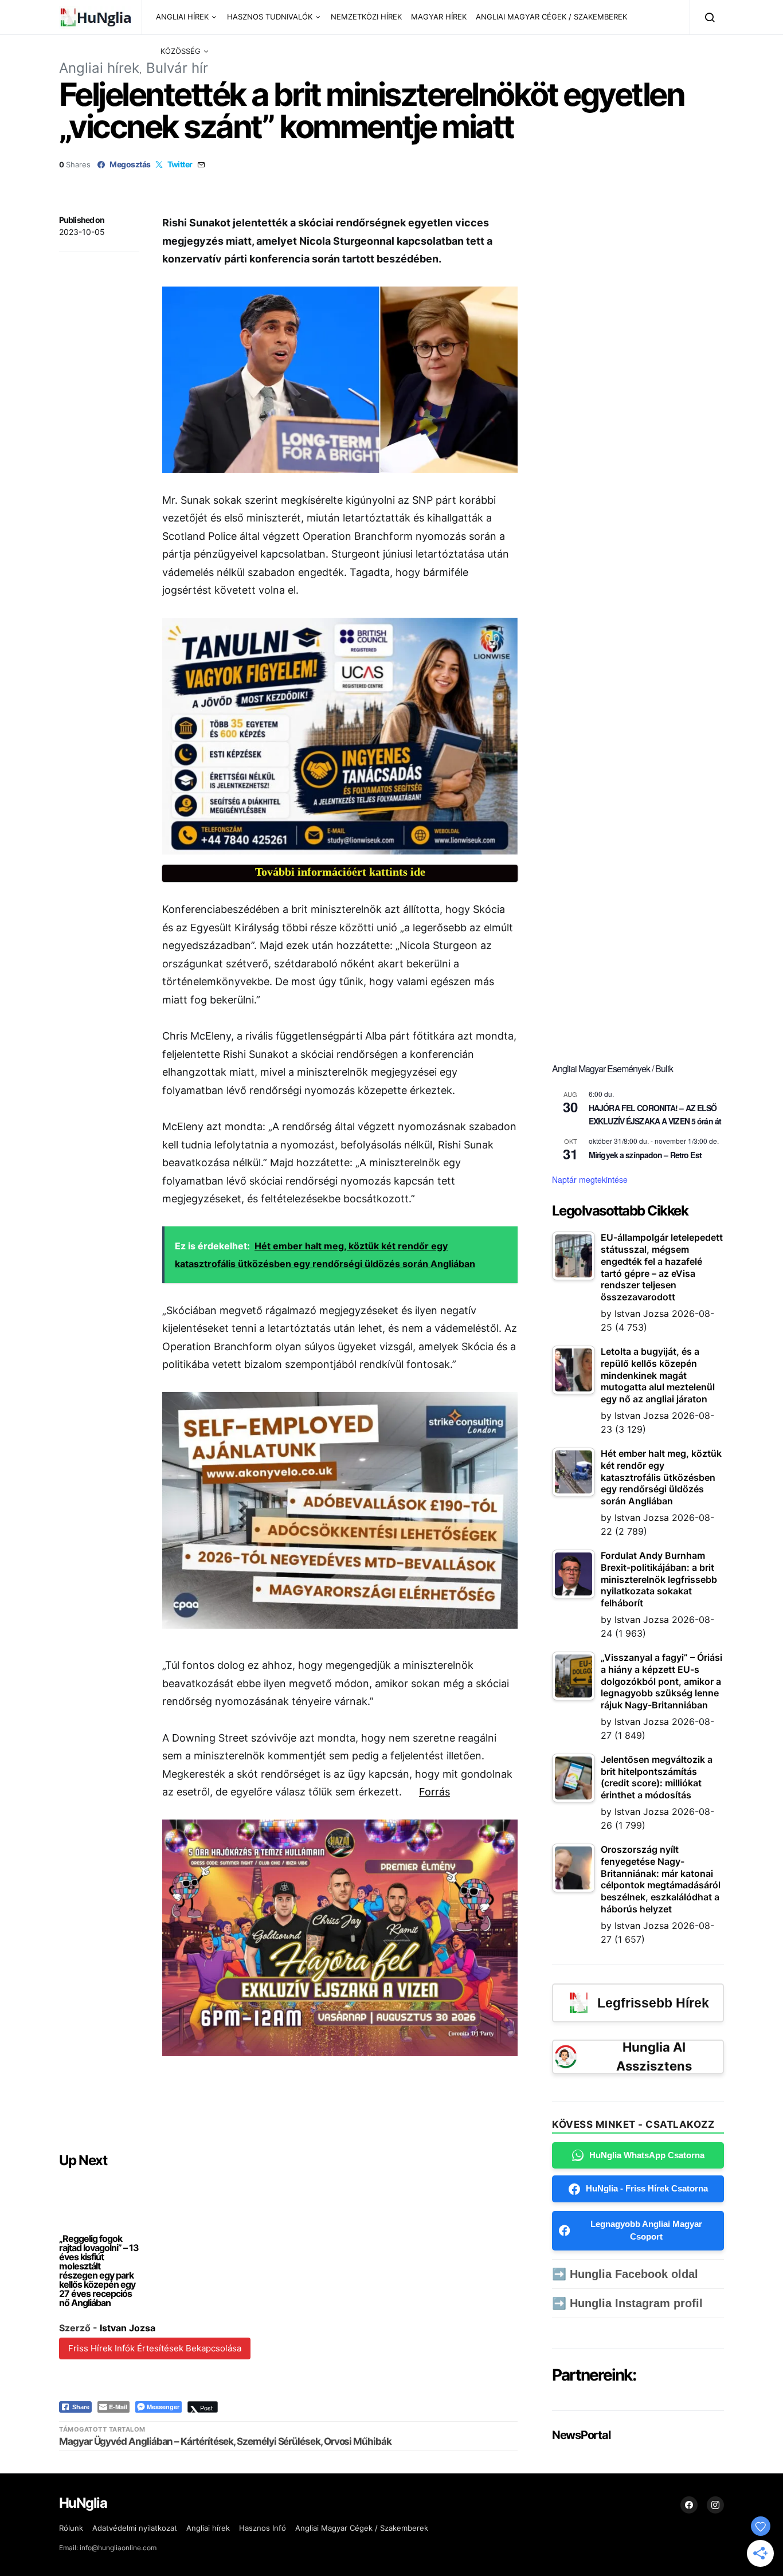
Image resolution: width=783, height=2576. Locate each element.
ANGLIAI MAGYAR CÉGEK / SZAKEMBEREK (551, 17)
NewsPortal (581, 2435)
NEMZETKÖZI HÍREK (366, 17)
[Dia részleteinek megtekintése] (340, 736)
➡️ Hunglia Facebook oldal (625, 2274)
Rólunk (71, 2528)
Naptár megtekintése (590, 1179)
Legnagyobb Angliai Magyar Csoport (646, 2230)
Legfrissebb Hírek (653, 2003)
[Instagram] (715, 2505)
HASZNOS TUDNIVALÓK (270, 17)
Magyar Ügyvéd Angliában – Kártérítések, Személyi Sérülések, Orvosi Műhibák (225, 2441)
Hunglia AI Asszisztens (654, 2057)
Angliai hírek (99, 68)
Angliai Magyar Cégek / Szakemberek (362, 2528)
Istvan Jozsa (128, 2328)
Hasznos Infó (263, 2528)
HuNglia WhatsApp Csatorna (647, 2155)
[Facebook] (689, 2505)
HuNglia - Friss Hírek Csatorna (647, 2188)
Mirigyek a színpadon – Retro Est (645, 1155)
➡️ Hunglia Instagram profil (627, 2303)
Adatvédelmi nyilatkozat (135, 2528)
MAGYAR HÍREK (439, 17)
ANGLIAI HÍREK (182, 17)
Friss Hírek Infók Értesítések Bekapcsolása (155, 2348)
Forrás (434, 1792)
